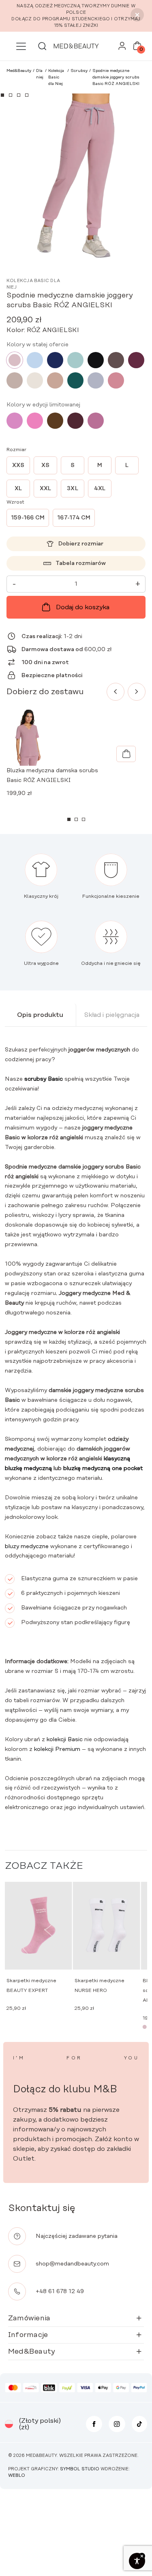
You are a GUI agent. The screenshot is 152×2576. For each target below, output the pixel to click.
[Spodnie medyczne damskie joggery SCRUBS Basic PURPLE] (96, 421)
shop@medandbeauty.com (72, 2264)
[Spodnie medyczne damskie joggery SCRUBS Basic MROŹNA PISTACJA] (75, 360)
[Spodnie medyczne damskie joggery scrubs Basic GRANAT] (55, 360)
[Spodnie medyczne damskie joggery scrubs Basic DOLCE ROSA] (116, 380)
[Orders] (122, 48)
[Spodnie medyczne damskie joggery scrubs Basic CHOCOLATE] (116, 360)
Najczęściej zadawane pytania (77, 2236)
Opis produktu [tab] (40, 1015)
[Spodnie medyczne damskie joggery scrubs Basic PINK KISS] (15, 421)
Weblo (17, 2476)
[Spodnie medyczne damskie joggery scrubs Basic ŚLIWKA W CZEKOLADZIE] (75, 421)
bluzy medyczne (27, 1546)
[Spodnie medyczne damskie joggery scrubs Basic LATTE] (15, 380)
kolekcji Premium (56, 1749)
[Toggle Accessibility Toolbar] (137, 2561)
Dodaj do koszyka (83, 607)
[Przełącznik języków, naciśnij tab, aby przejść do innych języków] (9, 2424)
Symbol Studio (80, 2469)
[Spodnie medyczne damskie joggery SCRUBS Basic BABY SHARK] (96, 380)
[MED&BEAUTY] (76, 46)
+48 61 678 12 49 (60, 2291)
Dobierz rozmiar (81, 544)
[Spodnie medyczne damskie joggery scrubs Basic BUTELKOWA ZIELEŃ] (75, 380)
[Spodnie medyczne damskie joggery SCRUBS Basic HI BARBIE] (35, 421)
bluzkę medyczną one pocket (103, 1468)
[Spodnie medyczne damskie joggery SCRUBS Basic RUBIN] (136, 360)
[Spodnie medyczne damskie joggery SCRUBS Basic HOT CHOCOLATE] (55, 421)
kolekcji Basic (65, 1740)
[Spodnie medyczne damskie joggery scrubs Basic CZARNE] (96, 360)
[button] (2, 95)
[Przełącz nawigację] (21, 46)
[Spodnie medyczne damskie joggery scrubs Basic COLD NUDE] (35, 380)
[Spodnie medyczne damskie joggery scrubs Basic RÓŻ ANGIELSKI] (15, 360)
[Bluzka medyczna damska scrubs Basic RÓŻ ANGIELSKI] (126, 754)
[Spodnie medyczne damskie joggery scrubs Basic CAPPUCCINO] (55, 380)
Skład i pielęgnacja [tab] (112, 1015)
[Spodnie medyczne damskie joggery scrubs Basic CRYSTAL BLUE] (35, 360)
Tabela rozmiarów (81, 563)
